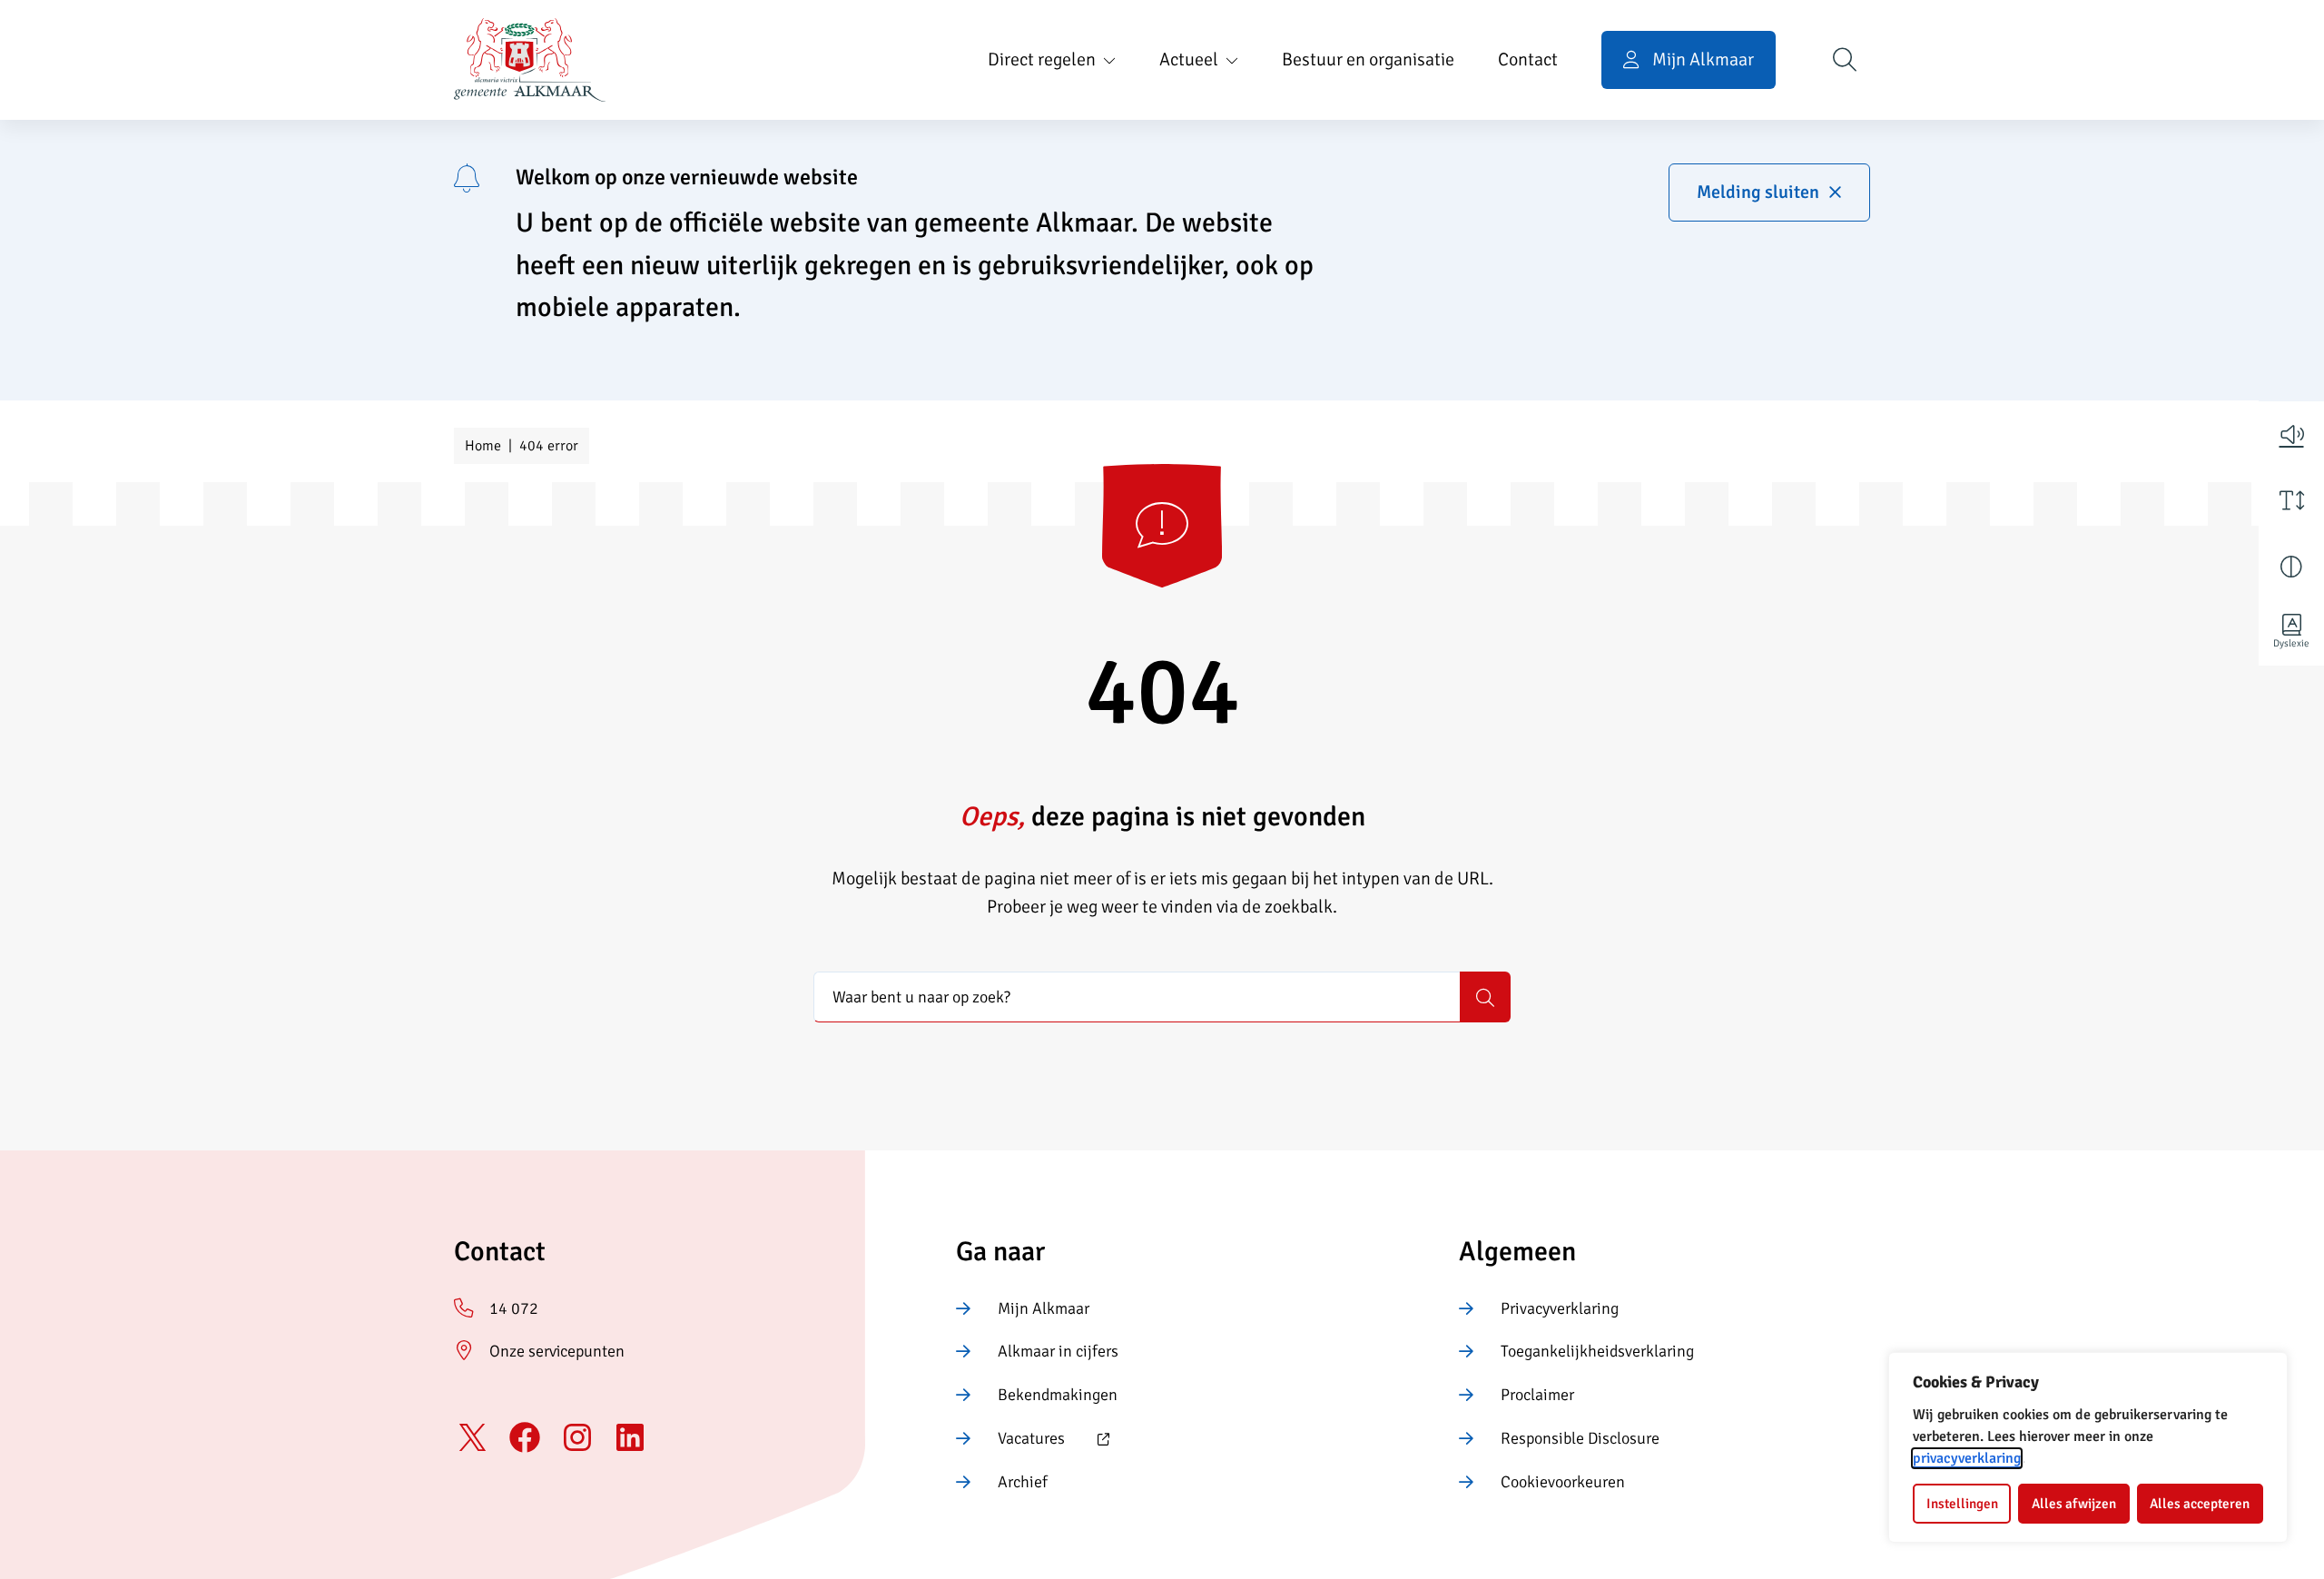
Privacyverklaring (1560, 1308)
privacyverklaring (1967, 1458)
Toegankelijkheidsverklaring (1597, 1351)
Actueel (1189, 59)
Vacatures (1010, 1440)
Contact (1528, 59)
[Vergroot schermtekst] (2291, 500)
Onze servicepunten (557, 1351)
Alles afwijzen (2074, 1504)
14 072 (514, 1308)
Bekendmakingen (1058, 1395)
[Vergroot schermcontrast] (2291, 567)
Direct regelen (1042, 59)
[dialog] (2088, 1447)
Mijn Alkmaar (1044, 1308)
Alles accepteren (2200, 1504)
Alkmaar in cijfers (1058, 1351)
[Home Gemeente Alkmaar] (530, 60)
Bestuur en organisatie (1368, 59)
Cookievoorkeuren (1563, 1482)
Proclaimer (1537, 1395)
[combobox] (1137, 997)
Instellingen (1962, 1504)
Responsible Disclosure (1580, 1438)
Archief (1023, 1482)
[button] (2291, 434)
